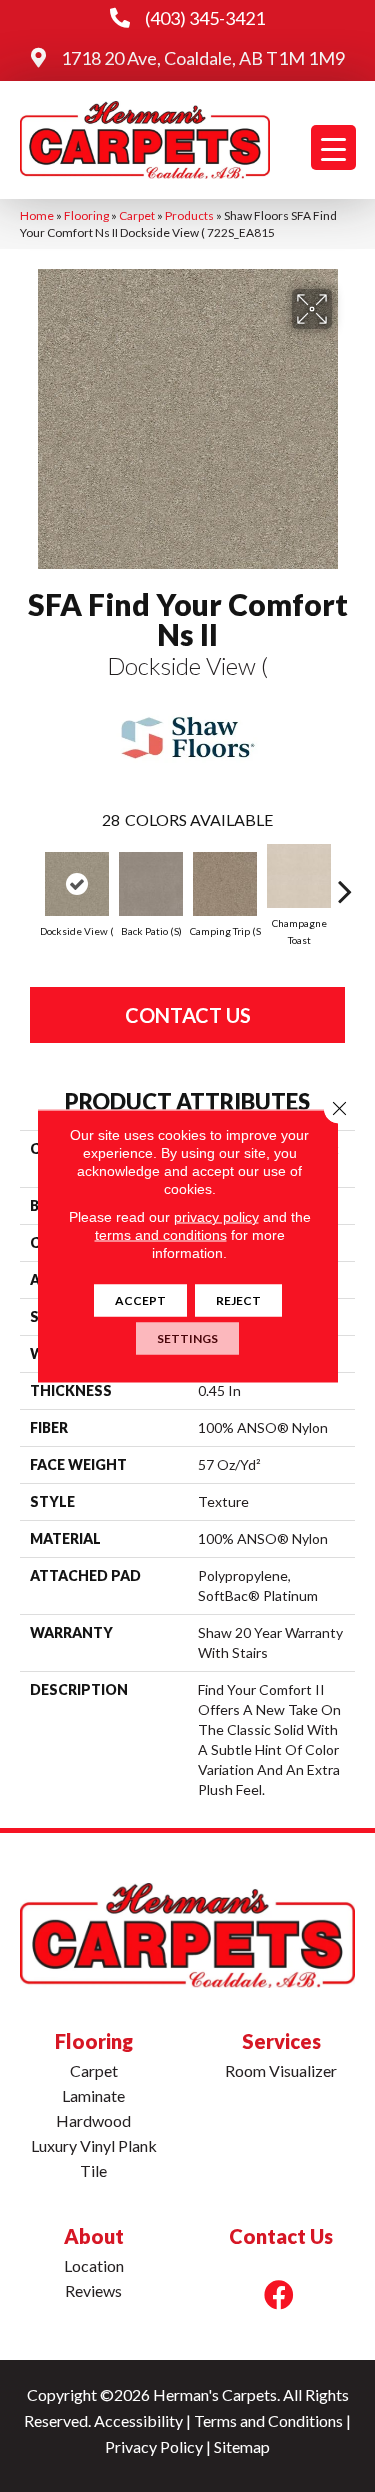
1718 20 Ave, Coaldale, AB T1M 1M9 (203, 58)
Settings (187, 1338)
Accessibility (138, 2420)
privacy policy (216, 1217)
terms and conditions (161, 1235)
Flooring (86, 215)
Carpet (137, 215)
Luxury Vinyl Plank (94, 2145)
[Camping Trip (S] (225, 884)
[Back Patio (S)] (151, 884)
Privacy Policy (154, 2446)
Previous (30, 881)
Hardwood (93, 2120)
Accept (140, 1300)
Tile (93, 2170)
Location (94, 2265)
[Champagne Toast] (299, 876)
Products (189, 215)
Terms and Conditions (268, 2420)
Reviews (93, 2290)
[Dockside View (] (77, 884)
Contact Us (188, 1015)
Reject (238, 1300)
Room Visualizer (281, 2070)
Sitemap (242, 2446)
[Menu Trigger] (333, 147)
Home (37, 215)
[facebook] (279, 2294)
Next (345, 881)
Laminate (93, 2095)
